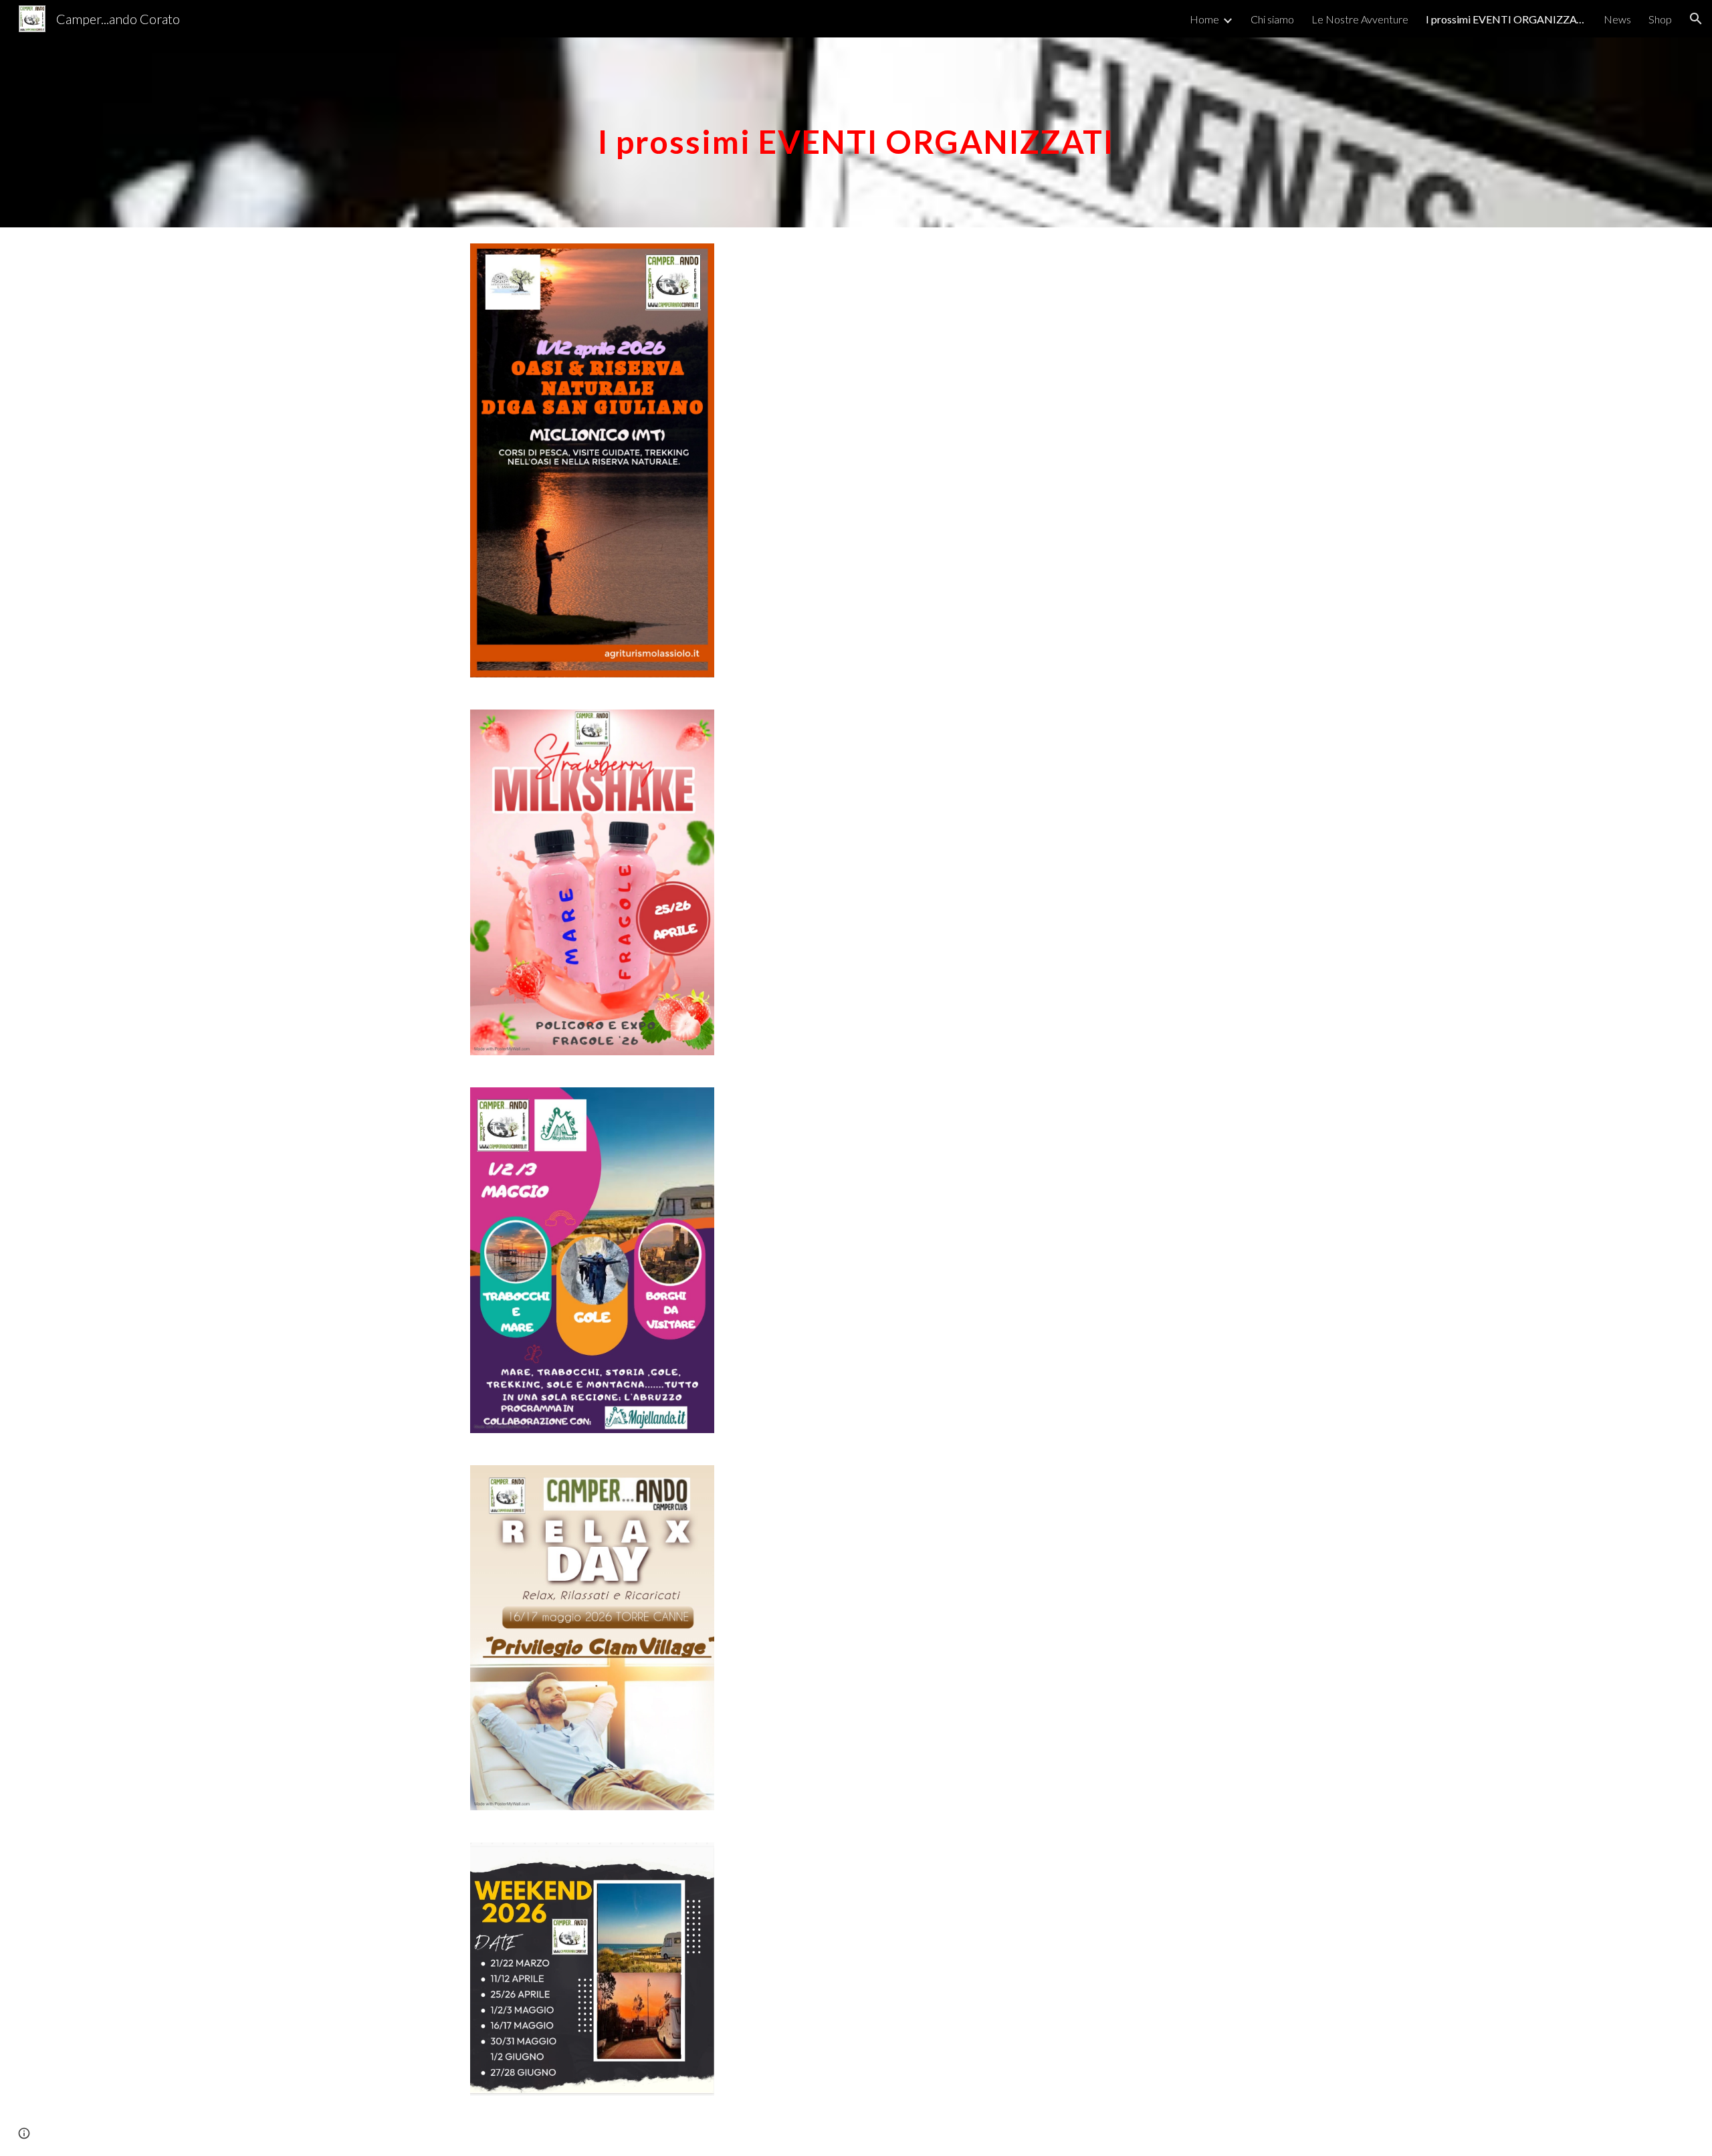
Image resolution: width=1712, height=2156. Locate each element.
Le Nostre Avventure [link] (1360, 19)
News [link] (1617, 19)
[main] (856, 132)
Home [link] (1204, 19)
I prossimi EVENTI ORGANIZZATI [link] (1506, 19)
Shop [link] (1660, 19)
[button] (1696, 19)
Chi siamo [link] (1272, 19)
